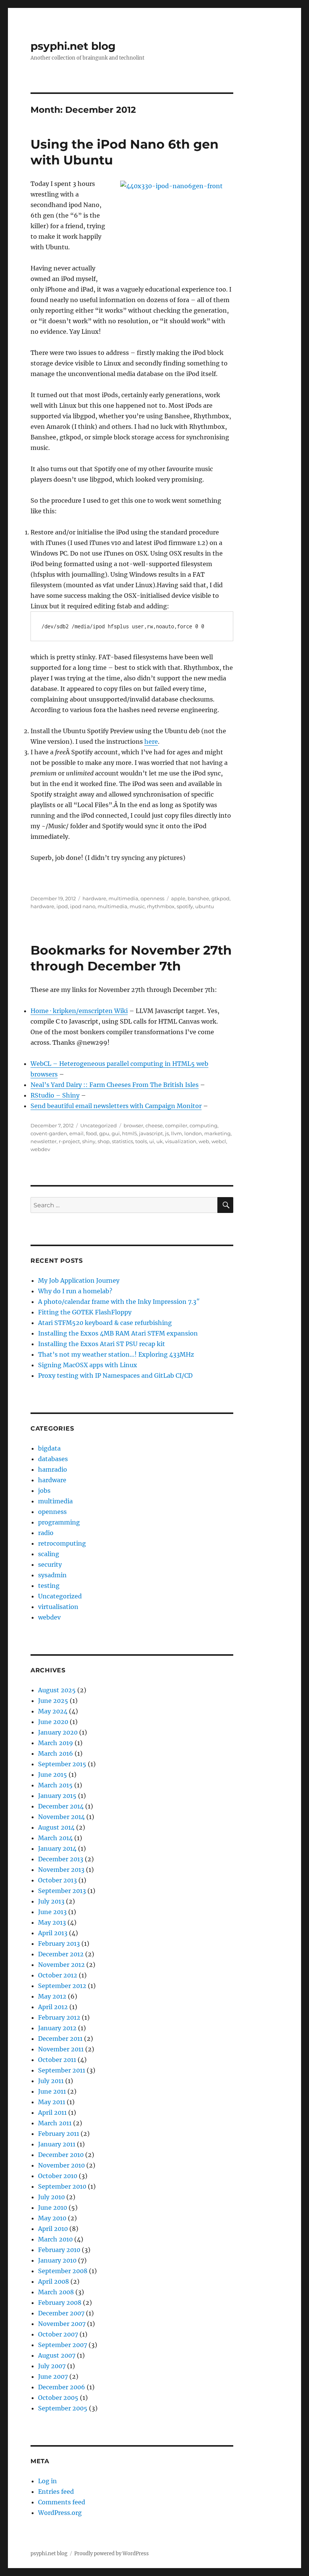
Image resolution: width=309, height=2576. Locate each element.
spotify (185, 906)
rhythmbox (161, 906)
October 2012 (58, 1975)
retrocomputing (62, 1543)
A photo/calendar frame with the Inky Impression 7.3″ (119, 1302)
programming (59, 1522)
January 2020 (58, 1732)
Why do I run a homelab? (75, 1291)
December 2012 (61, 1954)
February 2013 (59, 1944)
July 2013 (51, 1901)
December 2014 (61, 1806)
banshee (198, 898)
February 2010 (59, 2250)
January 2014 (57, 1848)
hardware (94, 898)
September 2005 (63, 2408)
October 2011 (57, 2060)
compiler (176, 1125)
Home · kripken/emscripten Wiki (79, 1011)
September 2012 (62, 1986)
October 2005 (58, 2398)
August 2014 (56, 1827)
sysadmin (52, 1575)
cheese (154, 1125)
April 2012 (53, 2007)
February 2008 (60, 2303)
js (167, 1133)
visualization (181, 1141)
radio (46, 1533)
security (50, 1564)
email (76, 1133)
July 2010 (51, 2197)
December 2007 (61, 2313)
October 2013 (57, 1880)
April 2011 (52, 2112)
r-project (69, 1141)
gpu (104, 1133)
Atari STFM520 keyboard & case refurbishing (105, 1323)
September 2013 (62, 1891)
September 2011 (62, 2070)
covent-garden (49, 1133)
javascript (151, 1133)
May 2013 (52, 1922)
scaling (49, 1554)
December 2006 (62, 2387)
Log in (47, 2481)
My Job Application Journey (79, 1280)
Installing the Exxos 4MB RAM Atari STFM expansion (118, 1333)
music (137, 906)
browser (133, 1125)
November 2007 (62, 2324)
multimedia (123, 898)
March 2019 (56, 1743)
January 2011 (57, 2144)
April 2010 (53, 2229)
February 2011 (59, 2134)
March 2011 (55, 2123)
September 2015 (62, 1764)
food (91, 1133)
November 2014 (61, 1817)
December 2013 (61, 1859)
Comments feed (62, 2502)
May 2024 (53, 1711)
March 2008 (56, 2292)
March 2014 (55, 1838)
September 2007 (63, 2345)
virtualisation (58, 1607)
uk (160, 1141)
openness (152, 898)
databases (53, 1459)
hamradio (53, 1469)
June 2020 (53, 1722)
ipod (62, 906)
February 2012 (59, 2017)
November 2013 (61, 1870)
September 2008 (63, 2271)
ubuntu (205, 906)
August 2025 (57, 1690)
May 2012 (52, 1996)
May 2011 (52, 2102)
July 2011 (51, 2081)
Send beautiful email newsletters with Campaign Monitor (116, 1106)
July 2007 (52, 2366)
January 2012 (57, 2028)
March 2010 (55, 2239)
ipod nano (83, 906)
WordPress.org (60, 2513)
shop (104, 1141)
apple (178, 898)
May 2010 (52, 2218)
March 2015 (55, 1785)
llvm (177, 1133)
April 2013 (53, 1933)
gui (116, 1133)
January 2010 (57, 2260)
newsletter (44, 1141)
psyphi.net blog (73, 46)
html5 (129, 1133)
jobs (44, 1491)
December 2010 (61, 2155)
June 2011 (52, 2091)
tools (141, 1141)
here (151, 741)
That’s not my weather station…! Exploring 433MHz (116, 1354)
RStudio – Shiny (55, 1095)
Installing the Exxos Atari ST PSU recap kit (102, 1344)
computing (203, 1125)
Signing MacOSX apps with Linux (88, 1365)
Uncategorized (99, 1125)
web (204, 1141)
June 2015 (53, 1775)
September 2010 (62, 2186)
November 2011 (61, 2049)
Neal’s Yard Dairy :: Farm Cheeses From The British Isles (115, 1085)
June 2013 (52, 1912)
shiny (89, 1141)
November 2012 (61, 1965)
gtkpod (220, 898)
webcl (219, 1141)
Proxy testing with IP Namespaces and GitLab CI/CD (115, 1376)
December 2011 (60, 2039)
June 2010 (53, 2208)
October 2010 (58, 2176)
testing (49, 1586)
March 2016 (56, 1753)
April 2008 (54, 2281)
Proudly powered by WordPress (112, 2554)
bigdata (49, 1448)
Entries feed (56, 2492)
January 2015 (57, 1796)
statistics (122, 1141)
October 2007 (58, 2334)
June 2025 (53, 1701)
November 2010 (61, 2165)
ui (152, 1141)
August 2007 (57, 2355)
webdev (40, 1149)
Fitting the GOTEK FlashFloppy (85, 1312)
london (193, 1133)
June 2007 (53, 2376)
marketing (217, 1133)
